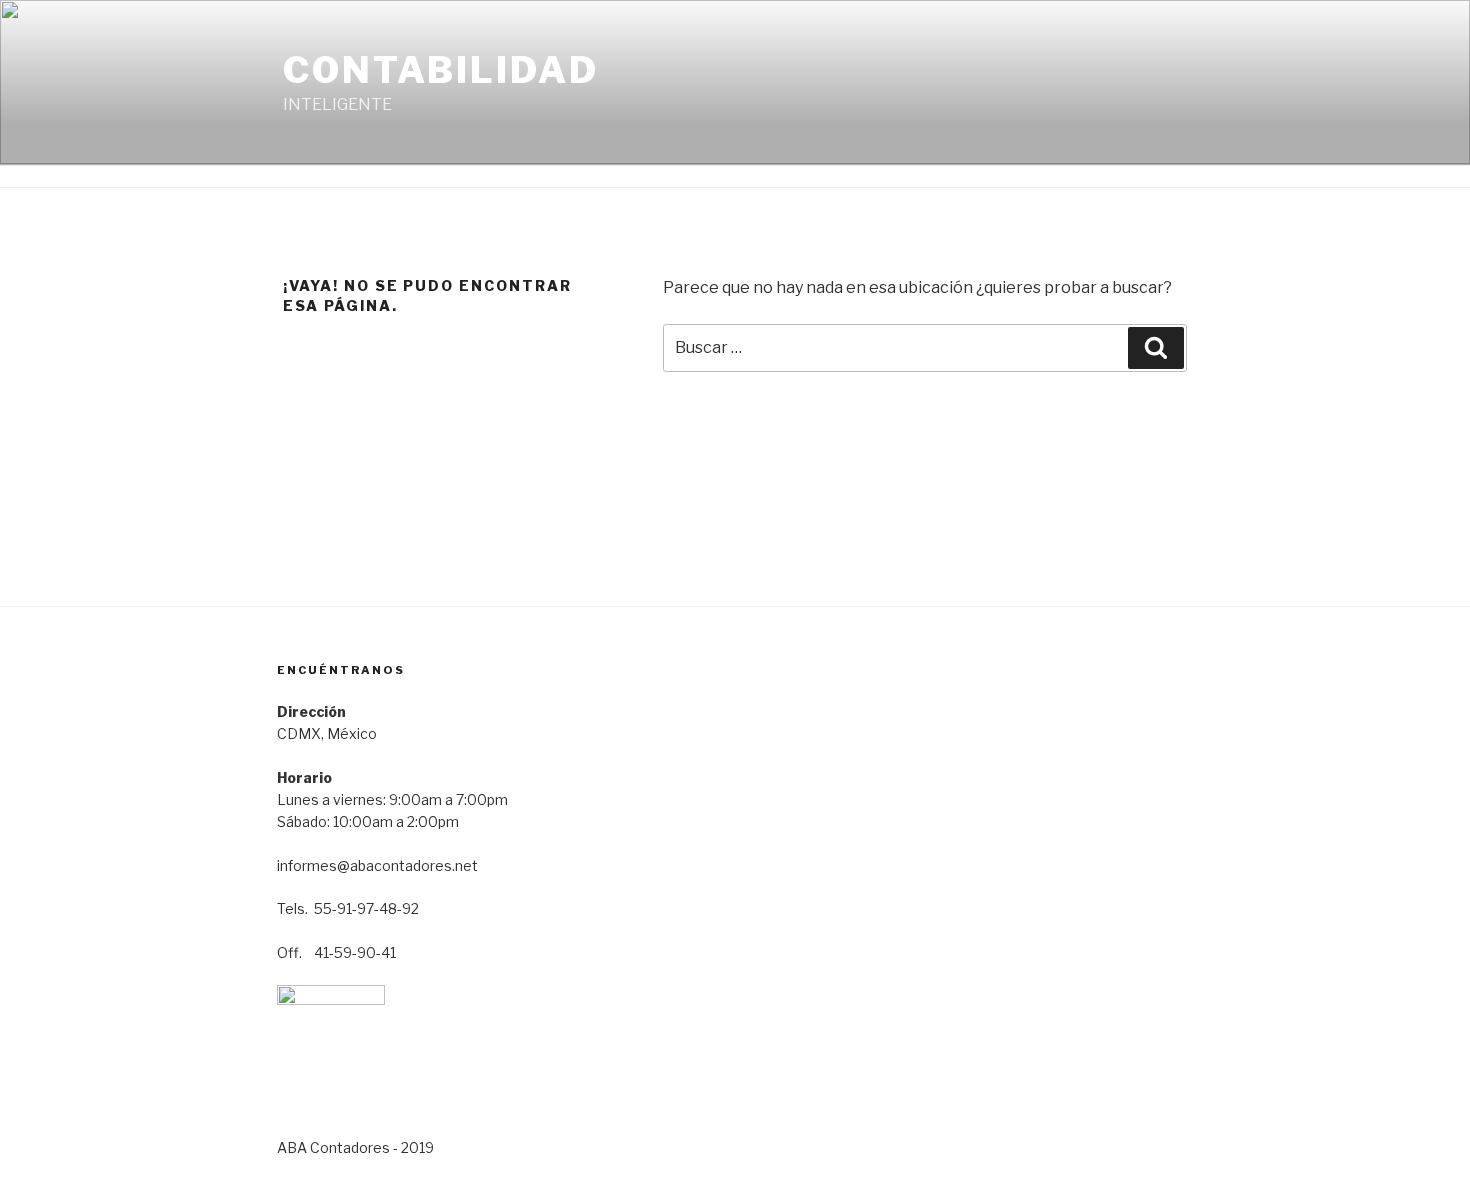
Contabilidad (441, 70)
